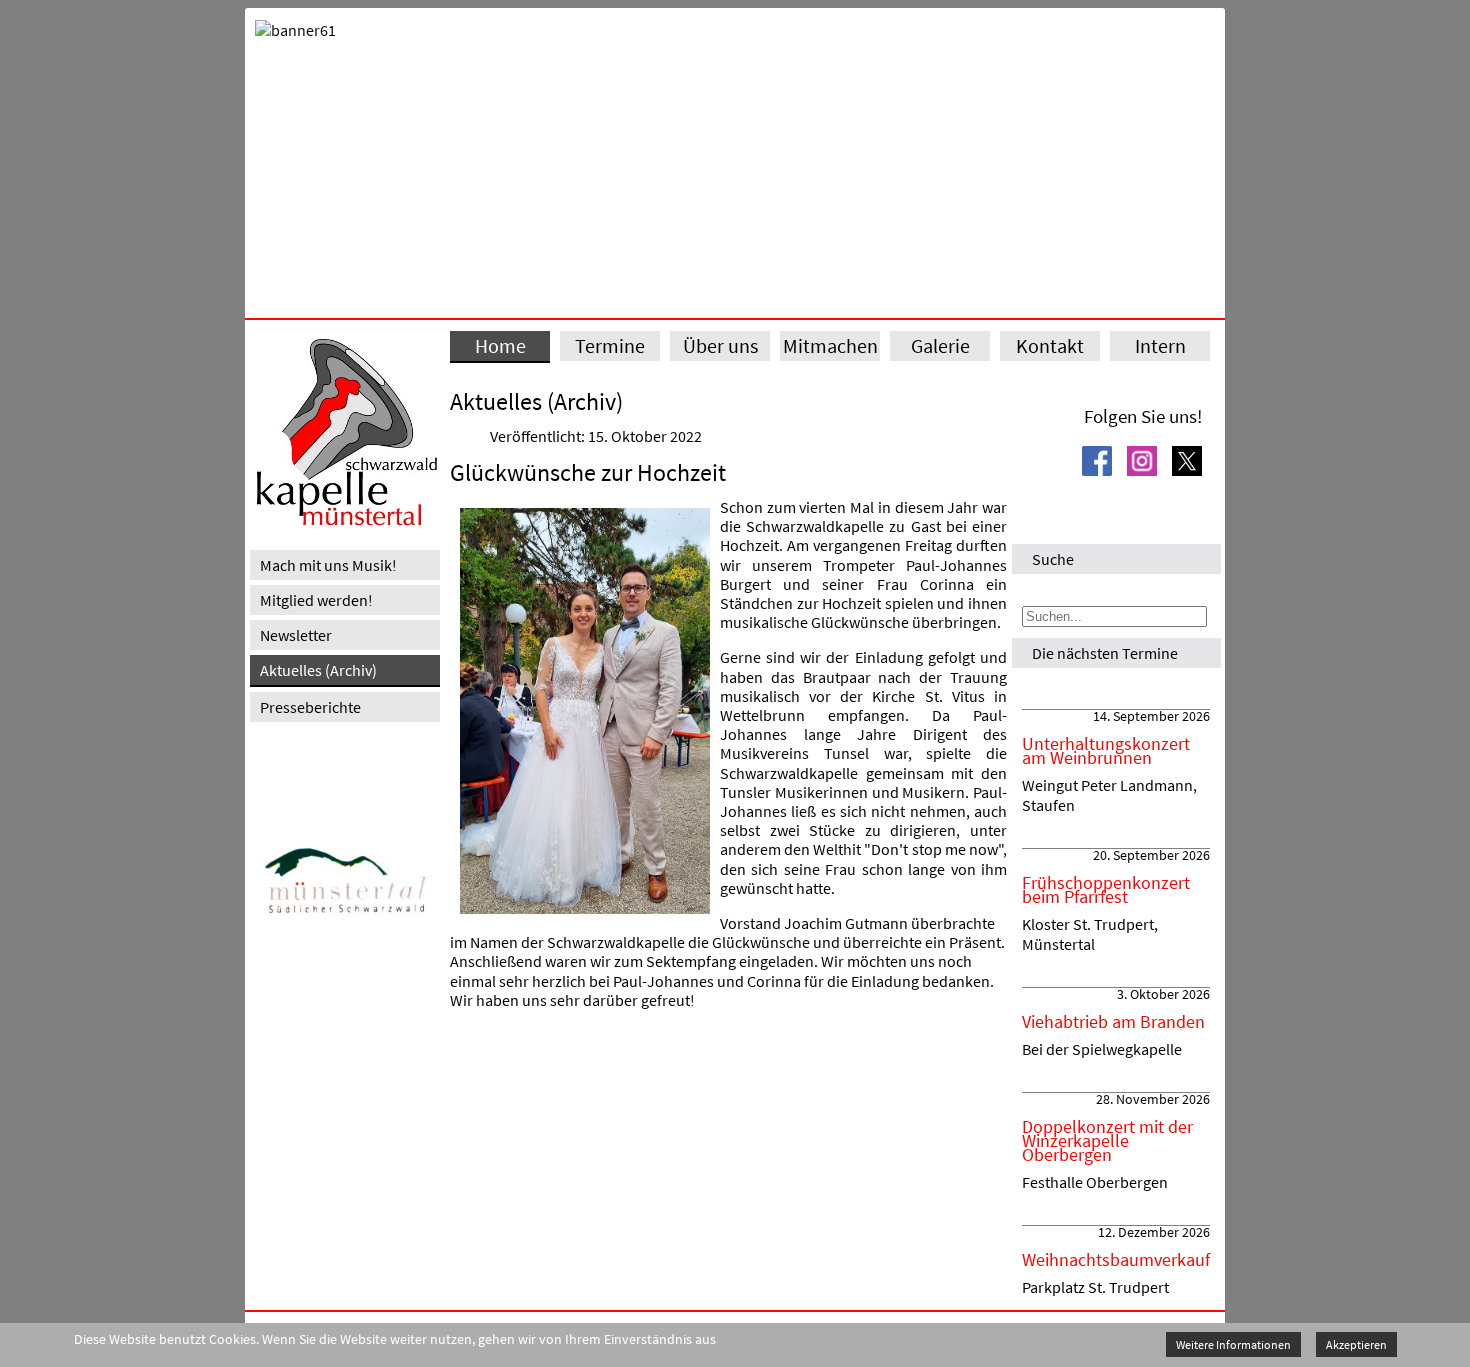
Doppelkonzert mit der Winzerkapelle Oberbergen (1107, 1141)
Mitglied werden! (316, 600)
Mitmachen (830, 345)
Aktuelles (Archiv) (318, 670)
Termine (610, 345)
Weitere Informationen (1233, 1344)
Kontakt (1050, 345)
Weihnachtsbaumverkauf (1116, 1260)
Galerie (940, 345)
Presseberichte (310, 707)
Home (500, 345)
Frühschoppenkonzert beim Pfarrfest (1106, 890)
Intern (1160, 345)
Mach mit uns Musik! (328, 565)
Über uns (720, 345)
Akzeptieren (1356, 1344)
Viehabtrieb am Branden (1113, 1022)
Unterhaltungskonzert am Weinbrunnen (1106, 751)
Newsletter (296, 635)
